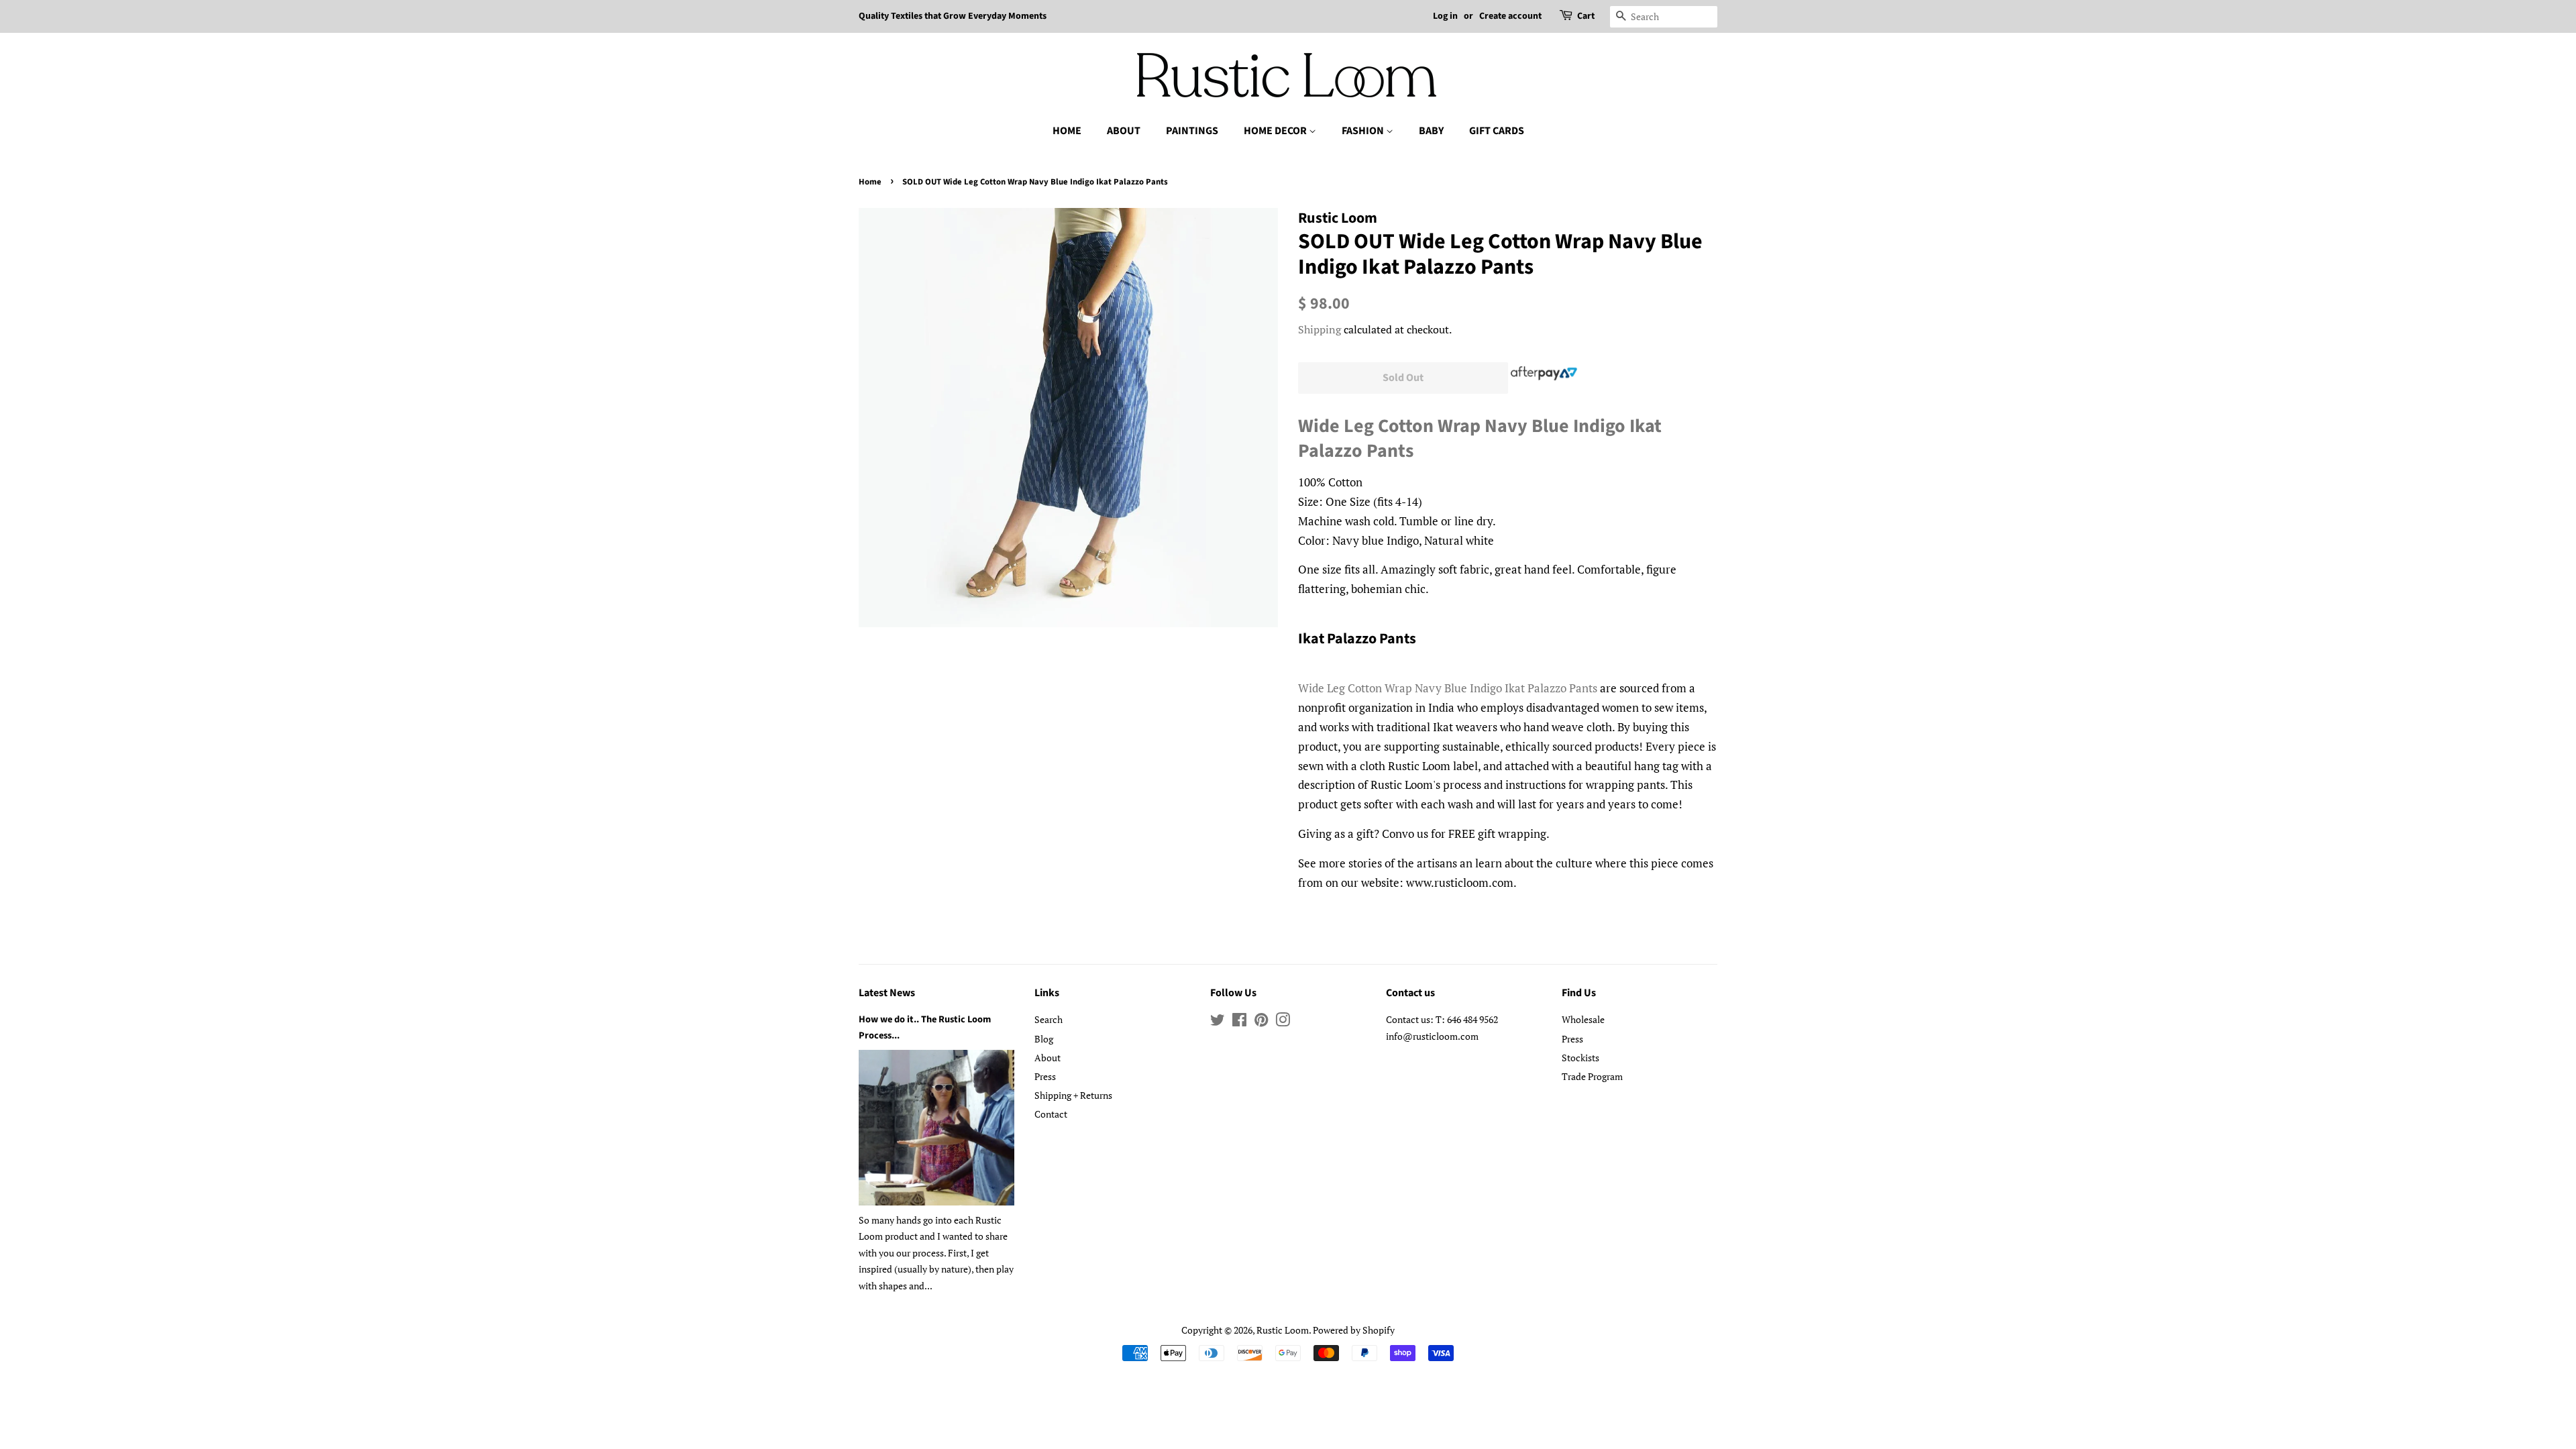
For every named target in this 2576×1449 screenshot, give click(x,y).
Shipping (1320, 329)
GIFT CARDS (1497, 131)
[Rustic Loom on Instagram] (1283, 1022)
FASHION (1364, 131)
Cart (1586, 16)
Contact (1051, 1114)
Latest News (887, 993)
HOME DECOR (1276, 131)
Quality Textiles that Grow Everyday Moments (953, 16)
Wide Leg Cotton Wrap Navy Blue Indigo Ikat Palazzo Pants (1480, 438)
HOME (1067, 131)
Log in (1445, 16)
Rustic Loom (1283, 1330)
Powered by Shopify (1354, 1330)
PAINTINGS (1192, 131)
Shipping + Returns (1073, 1095)
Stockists (1580, 1058)
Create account (1510, 16)
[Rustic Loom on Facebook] (1239, 1022)
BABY (1431, 131)
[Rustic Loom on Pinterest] (1261, 1022)
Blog (1044, 1039)
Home (870, 182)
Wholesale (1583, 1019)
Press (1045, 1076)
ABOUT (1124, 131)
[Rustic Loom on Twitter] (1218, 1022)
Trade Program (1592, 1076)
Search (1049, 1019)
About (1048, 1058)
